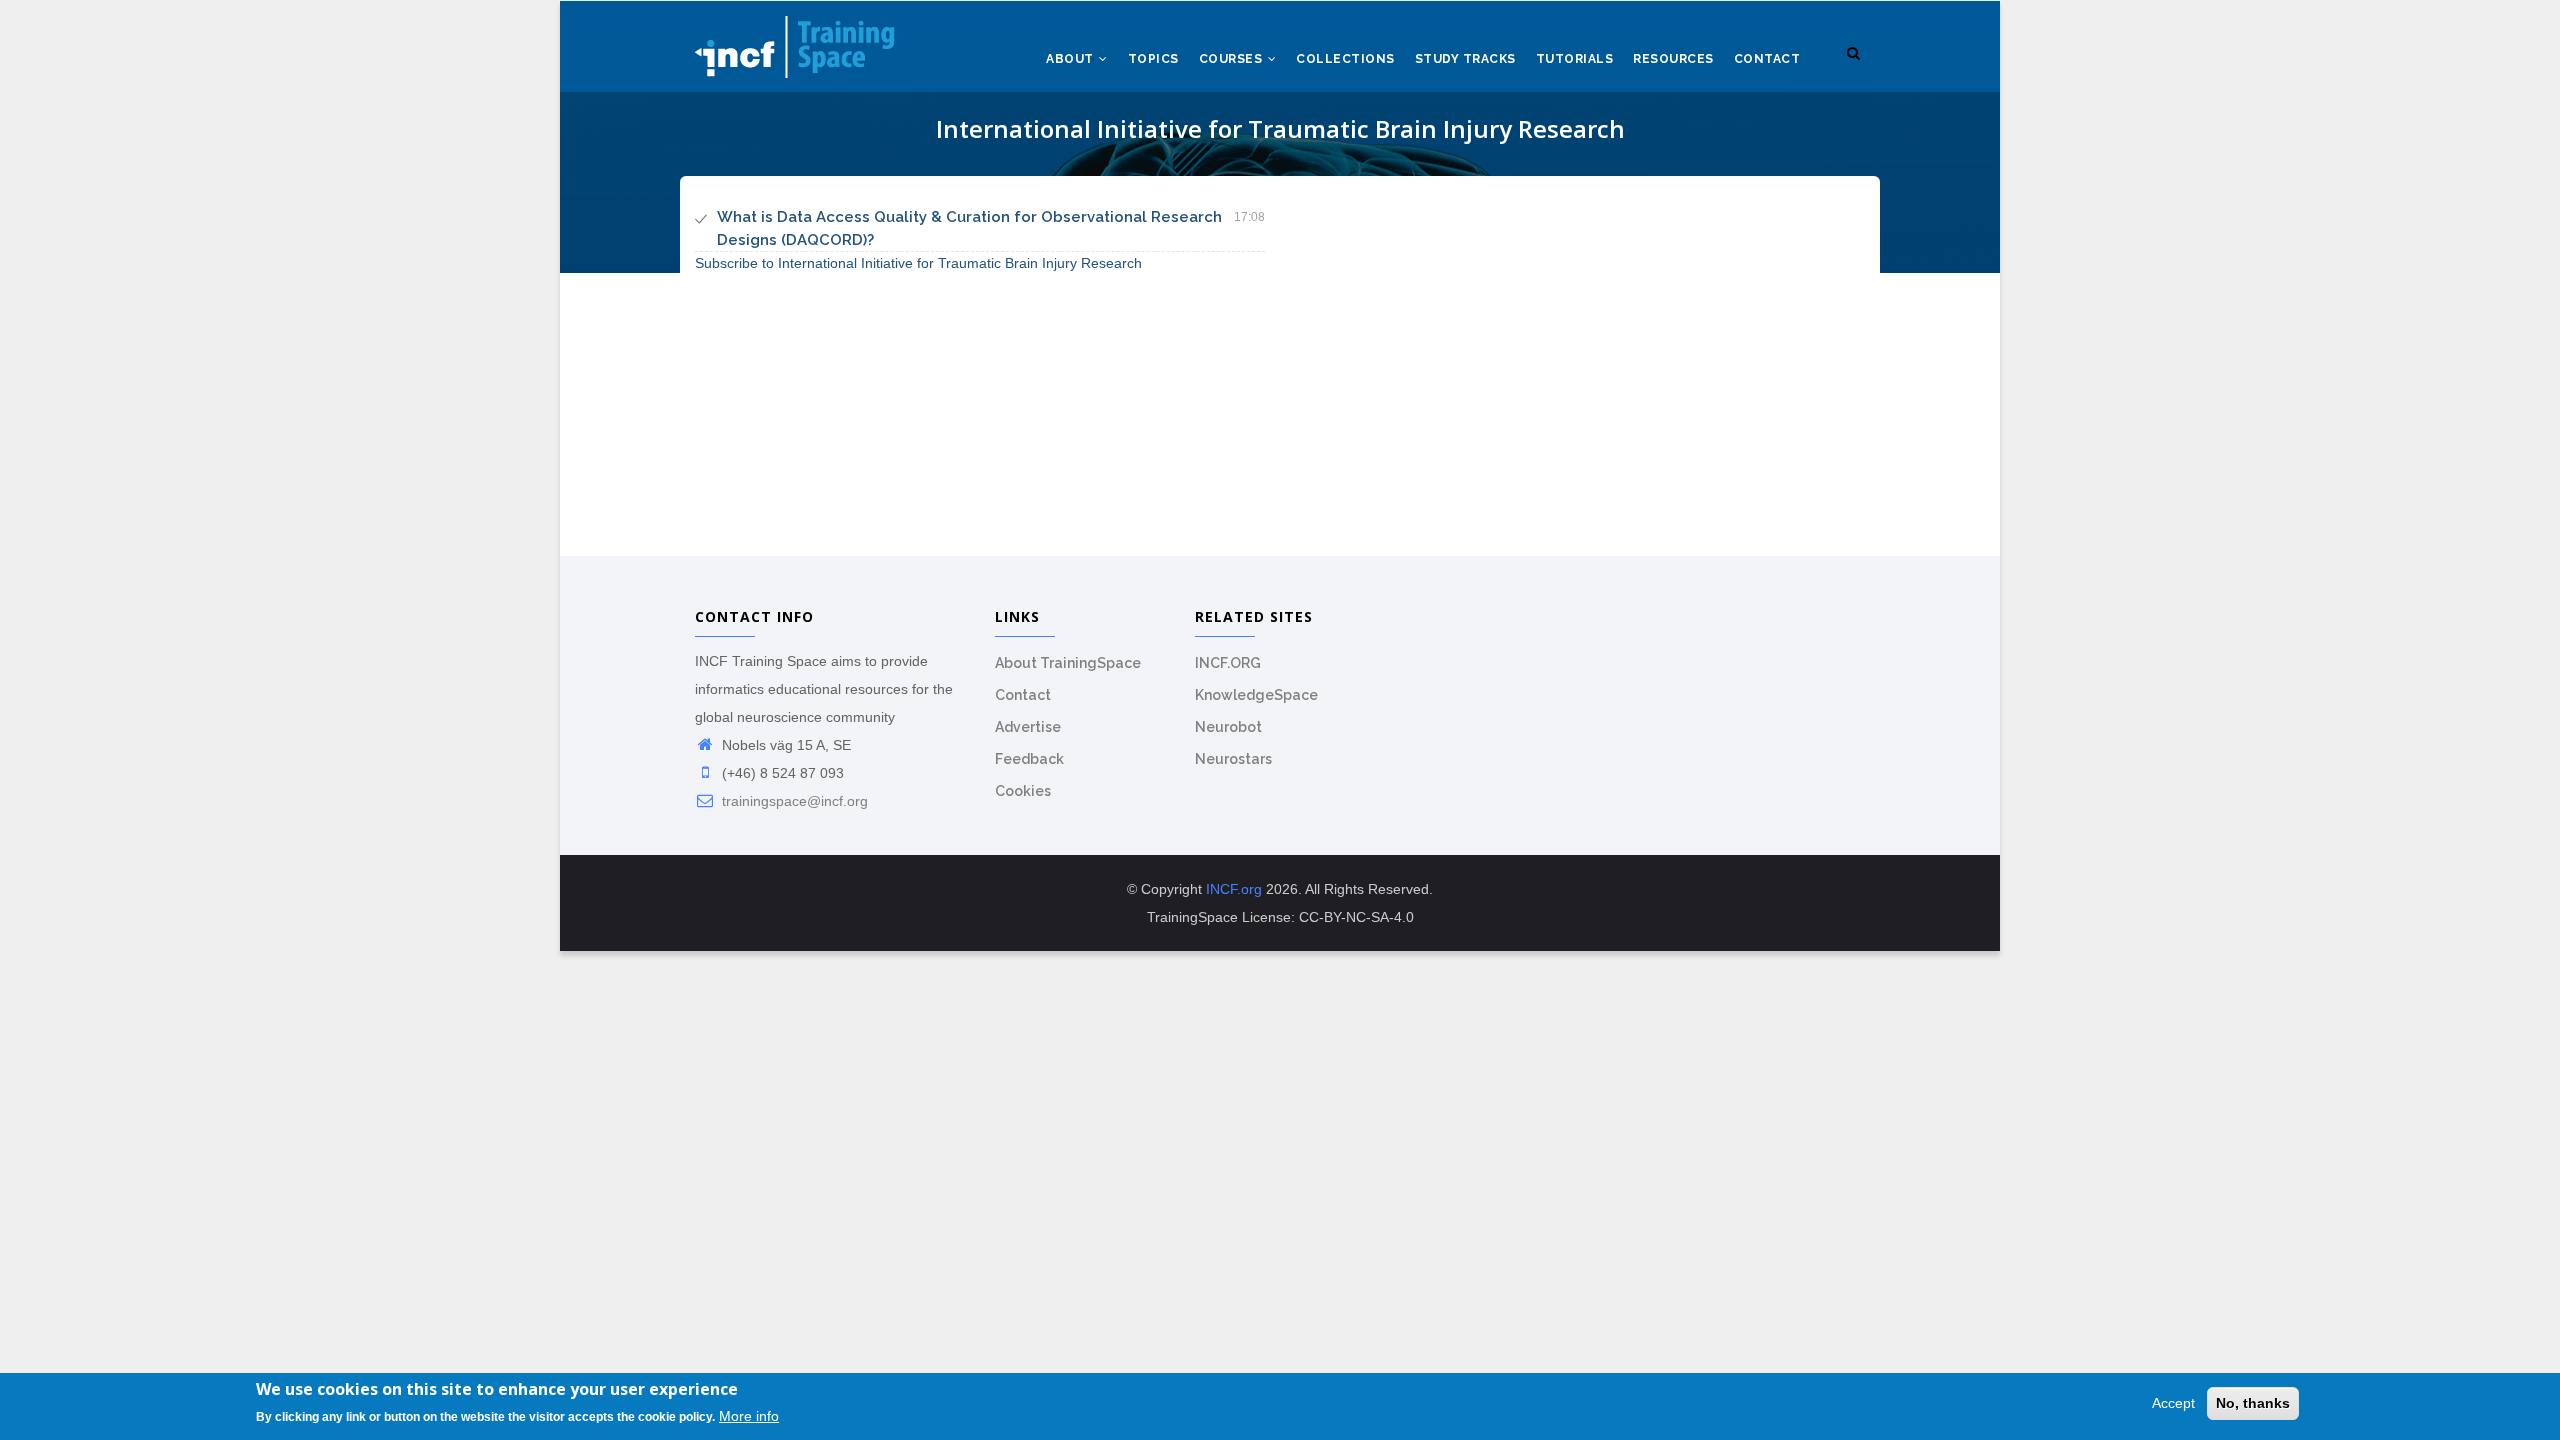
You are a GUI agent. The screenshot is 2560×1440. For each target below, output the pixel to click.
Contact (1767, 59)
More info (749, 1417)
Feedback (1029, 759)
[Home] (795, 41)
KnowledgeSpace (1256, 695)
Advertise (1028, 727)
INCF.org (1234, 889)
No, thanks (2253, 1403)
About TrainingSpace (1068, 663)
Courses (1232, 59)
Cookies (1023, 791)
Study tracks (1465, 59)
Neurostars (1233, 759)
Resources (1673, 59)
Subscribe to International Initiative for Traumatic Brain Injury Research (918, 263)
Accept (2173, 1403)
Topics (1153, 59)
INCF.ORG (1228, 663)
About (1071, 59)
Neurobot (1228, 727)
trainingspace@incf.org (793, 801)
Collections (1345, 59)
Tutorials (1575, 59)
